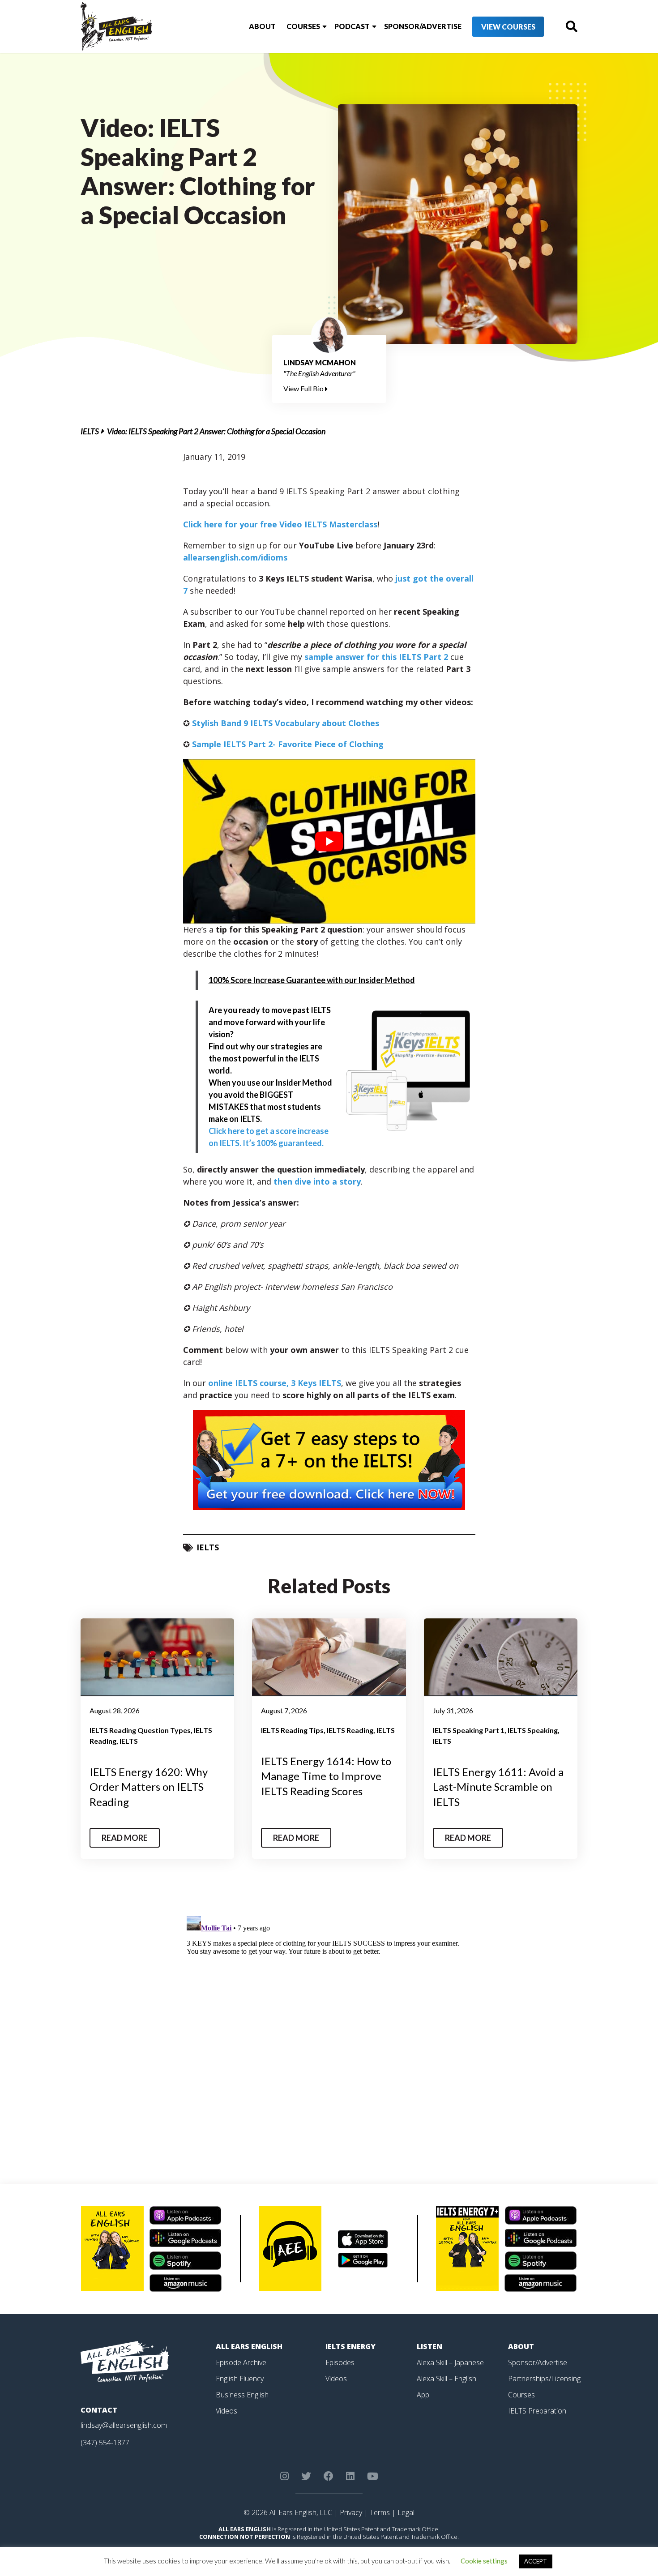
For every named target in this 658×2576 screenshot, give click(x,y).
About (262, 26)
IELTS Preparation (537, 2411)
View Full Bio (304, 388)
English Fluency (240, 2379)
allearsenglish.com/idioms (235, 557)
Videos (226, 2411)
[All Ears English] (125, 2361)
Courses (303, 26)
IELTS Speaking (533, 1730)
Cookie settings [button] (484, 2561)
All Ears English (249, 2346)
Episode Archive (241, 2362)
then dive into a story (317, 1181)
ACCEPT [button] (536, 2561)
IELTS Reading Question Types (140, 1730)
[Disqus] (329, 2024)
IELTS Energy (350, 2346)
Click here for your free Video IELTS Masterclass (280, 524)
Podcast (352, 26)
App (423, 2395)
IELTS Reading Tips (292, 1730)
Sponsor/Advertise (423, 26)
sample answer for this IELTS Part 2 (376, 657)
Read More (125, 1838)
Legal (406, 2512)
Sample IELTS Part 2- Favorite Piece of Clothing (288, 744)
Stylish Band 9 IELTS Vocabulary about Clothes (286, 723)
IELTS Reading (350, 1730)
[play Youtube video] (329, 841)
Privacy (351, 2512)
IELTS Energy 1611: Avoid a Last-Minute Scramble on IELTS (498, 1787)
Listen (429, 2346)
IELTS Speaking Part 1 (469, 1730)
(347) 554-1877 (105, 2443)
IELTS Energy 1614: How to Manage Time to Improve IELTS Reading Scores (326, 1776)
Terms (380, 2512)
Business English (242, 2395)
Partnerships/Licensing (544, 2379)
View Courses (508, 27)
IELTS (90, 431)
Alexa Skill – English (446, 2379)
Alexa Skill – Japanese (450, 2362)
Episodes (340, 2362)
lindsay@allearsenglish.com (124, 2425)
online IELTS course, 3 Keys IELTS (275, 1383)
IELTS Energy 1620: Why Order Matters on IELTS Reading (149, 1787)
